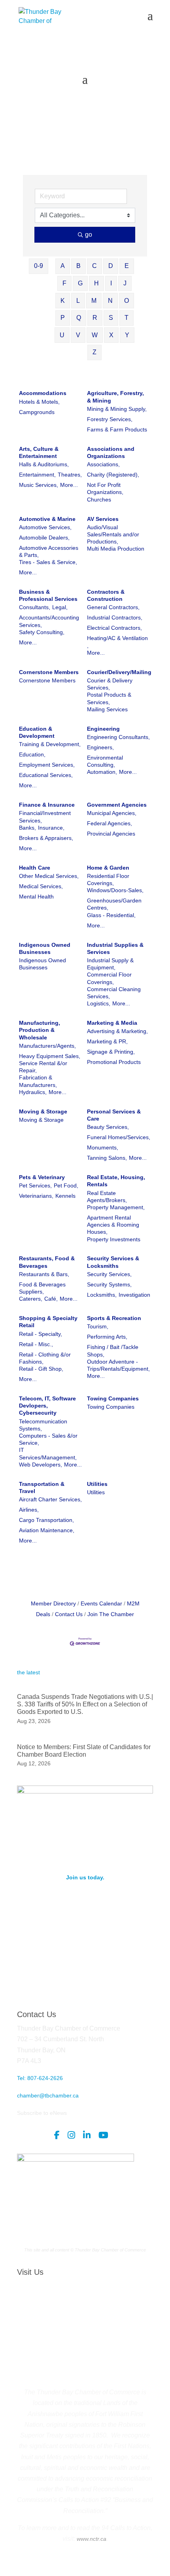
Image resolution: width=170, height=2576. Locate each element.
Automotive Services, (45, 527)
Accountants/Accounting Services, (49, 621)
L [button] (78, 301)
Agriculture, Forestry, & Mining (115, 397)
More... (69, 485)
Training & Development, (50, 744)
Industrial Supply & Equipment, (110, 964)
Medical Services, (41, 886)
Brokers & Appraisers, (46, 838)
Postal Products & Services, (109, 698)
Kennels (65, 1196)
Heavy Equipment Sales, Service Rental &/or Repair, (50, 1063)
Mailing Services (107, 709)
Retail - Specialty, (41, 1334)
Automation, (102, 772)
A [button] (63, 266)
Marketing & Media (112, 1023)
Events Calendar (101, 1603)
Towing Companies (113, 1398)
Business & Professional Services (48, 595)
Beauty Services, (108, 1127)
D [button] (111, 266)
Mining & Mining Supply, (117, 409)
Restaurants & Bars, (44, 1274)
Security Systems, (109, 1284)
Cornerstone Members (49, 672)
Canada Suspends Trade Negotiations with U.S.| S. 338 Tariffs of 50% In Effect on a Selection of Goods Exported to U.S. (85, 1704)
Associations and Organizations (111, 452)
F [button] (64, 283)
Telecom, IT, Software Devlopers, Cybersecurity (47, 1406)
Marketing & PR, (107, 1041)
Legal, (60, 607)
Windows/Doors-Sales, (115, 890)
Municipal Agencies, (112, 813)
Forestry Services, (110, 419)
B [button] (78, 266)
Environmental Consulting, (105, 761)
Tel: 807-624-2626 (40, 2078)
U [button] (62, 335)
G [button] (80, 283)
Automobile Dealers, (44, 538)
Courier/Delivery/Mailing (119, 672)
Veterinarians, (36, 1196)
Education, (32, 754)
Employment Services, (47, 765)
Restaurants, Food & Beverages (47, 1262)
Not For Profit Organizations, (105, 488)
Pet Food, (66, 1185)
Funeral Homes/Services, (119, 1137)
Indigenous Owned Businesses (45, 948)
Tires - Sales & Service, (48, 562)
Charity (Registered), (113, 475)
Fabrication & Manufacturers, (38, 1081)
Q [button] (79, 318)
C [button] (94, 266)
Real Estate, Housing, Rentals (116, 1181)
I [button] (111, 283)
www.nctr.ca (91, 2539)
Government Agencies (117, 805)
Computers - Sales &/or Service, (48, 1439)
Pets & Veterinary (42, 1177)
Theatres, (70, 475)
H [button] (96, 283)
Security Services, (109, 1274)
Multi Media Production (116, 549)
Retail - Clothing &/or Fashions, (45, 1358)
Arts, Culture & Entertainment (39, 452)
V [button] (78, 335)
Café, (51, 1299)
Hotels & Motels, (39, 402)
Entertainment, (37, 475)
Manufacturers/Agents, (47, 1046)
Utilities (97, 1484)
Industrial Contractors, (115, 617)
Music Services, (39, 485)
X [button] (111, 335)
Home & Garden (108, 868)
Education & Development (37, 732)
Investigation (134, 1295)
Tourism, (98, 1326)
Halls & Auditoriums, (44, 464)
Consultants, (35, 607)
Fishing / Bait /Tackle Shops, (113, 1351)
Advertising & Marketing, (117, 1031)
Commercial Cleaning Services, (114, 993)
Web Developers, (41, 1465)
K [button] (63, 301)
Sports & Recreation (114, 1318)
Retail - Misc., (36, 1344)
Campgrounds (37, 412)
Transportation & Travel (42, 1487)
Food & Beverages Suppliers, (42, 1288)
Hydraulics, (33, 1092)
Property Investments (114, 1239)
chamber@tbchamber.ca (48, 2095)
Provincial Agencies (111, 834)
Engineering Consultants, (118, 737)
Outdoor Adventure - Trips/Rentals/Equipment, (118, 1365)
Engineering (103, 729)
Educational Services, (46, 775)
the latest (28, 1672)
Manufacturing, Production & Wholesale (40, 1030)
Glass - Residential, (111, 915)
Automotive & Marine (47, 519)
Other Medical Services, (49, 876)
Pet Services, (35, 1185)
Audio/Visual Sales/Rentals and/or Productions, (113, 534)
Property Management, (116, 1207)
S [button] (111, 318)
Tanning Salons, (107, 1158)
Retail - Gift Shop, (41, 1369)
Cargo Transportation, (46, 1520)
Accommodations (43, 393)
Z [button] (94, 352)
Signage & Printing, (111, 1052)
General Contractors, (113, 607)
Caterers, (31, 1299)
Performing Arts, (107, 1337)
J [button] (125, 283)
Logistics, (99, 1003)
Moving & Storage (43, 1111)
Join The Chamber (111, 1614)
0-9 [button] (39, 266)
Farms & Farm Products (117, 429)
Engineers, (100, 747)
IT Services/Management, (48, 1453)
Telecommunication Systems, (43, 1425)
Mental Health (36, 897)
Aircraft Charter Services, (50, 1499)
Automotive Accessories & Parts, (49, 551)
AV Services (103, 519)
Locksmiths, (102, 1295)
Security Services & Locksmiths (113, 1262)
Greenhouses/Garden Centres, (114, 904)
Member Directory (53, 1603)
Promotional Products (114, 1062)
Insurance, (51, 828)
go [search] (89, 235)
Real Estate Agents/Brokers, (107, 1197)
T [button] (127, 318)
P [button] (63, 318)
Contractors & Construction (106, 595)
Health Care (35, 868)
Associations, (103, 464)
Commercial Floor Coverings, (109, 978)
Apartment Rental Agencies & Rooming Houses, (113, 1225)
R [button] (95, 318)
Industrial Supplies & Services (115, 948)
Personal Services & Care (114, 1115)
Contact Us (69, 1614)
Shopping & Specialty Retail (48, 1322)
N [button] (110, 301)
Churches (99, 500)
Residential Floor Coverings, (108, 880)
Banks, (27, 828)
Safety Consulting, (42, 632)
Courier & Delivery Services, (110, 684)
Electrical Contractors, (114, 628)
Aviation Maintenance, (47, 1530)
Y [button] (127, 335)
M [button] (94, 301)
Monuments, (103, 1147)
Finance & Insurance (47, 805)
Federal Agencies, (110, 823)
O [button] (127, 301)
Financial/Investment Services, (45, 817)
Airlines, (29, 1510)
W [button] (95, 335)
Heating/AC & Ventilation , (117, 642)
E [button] (127, 266)
